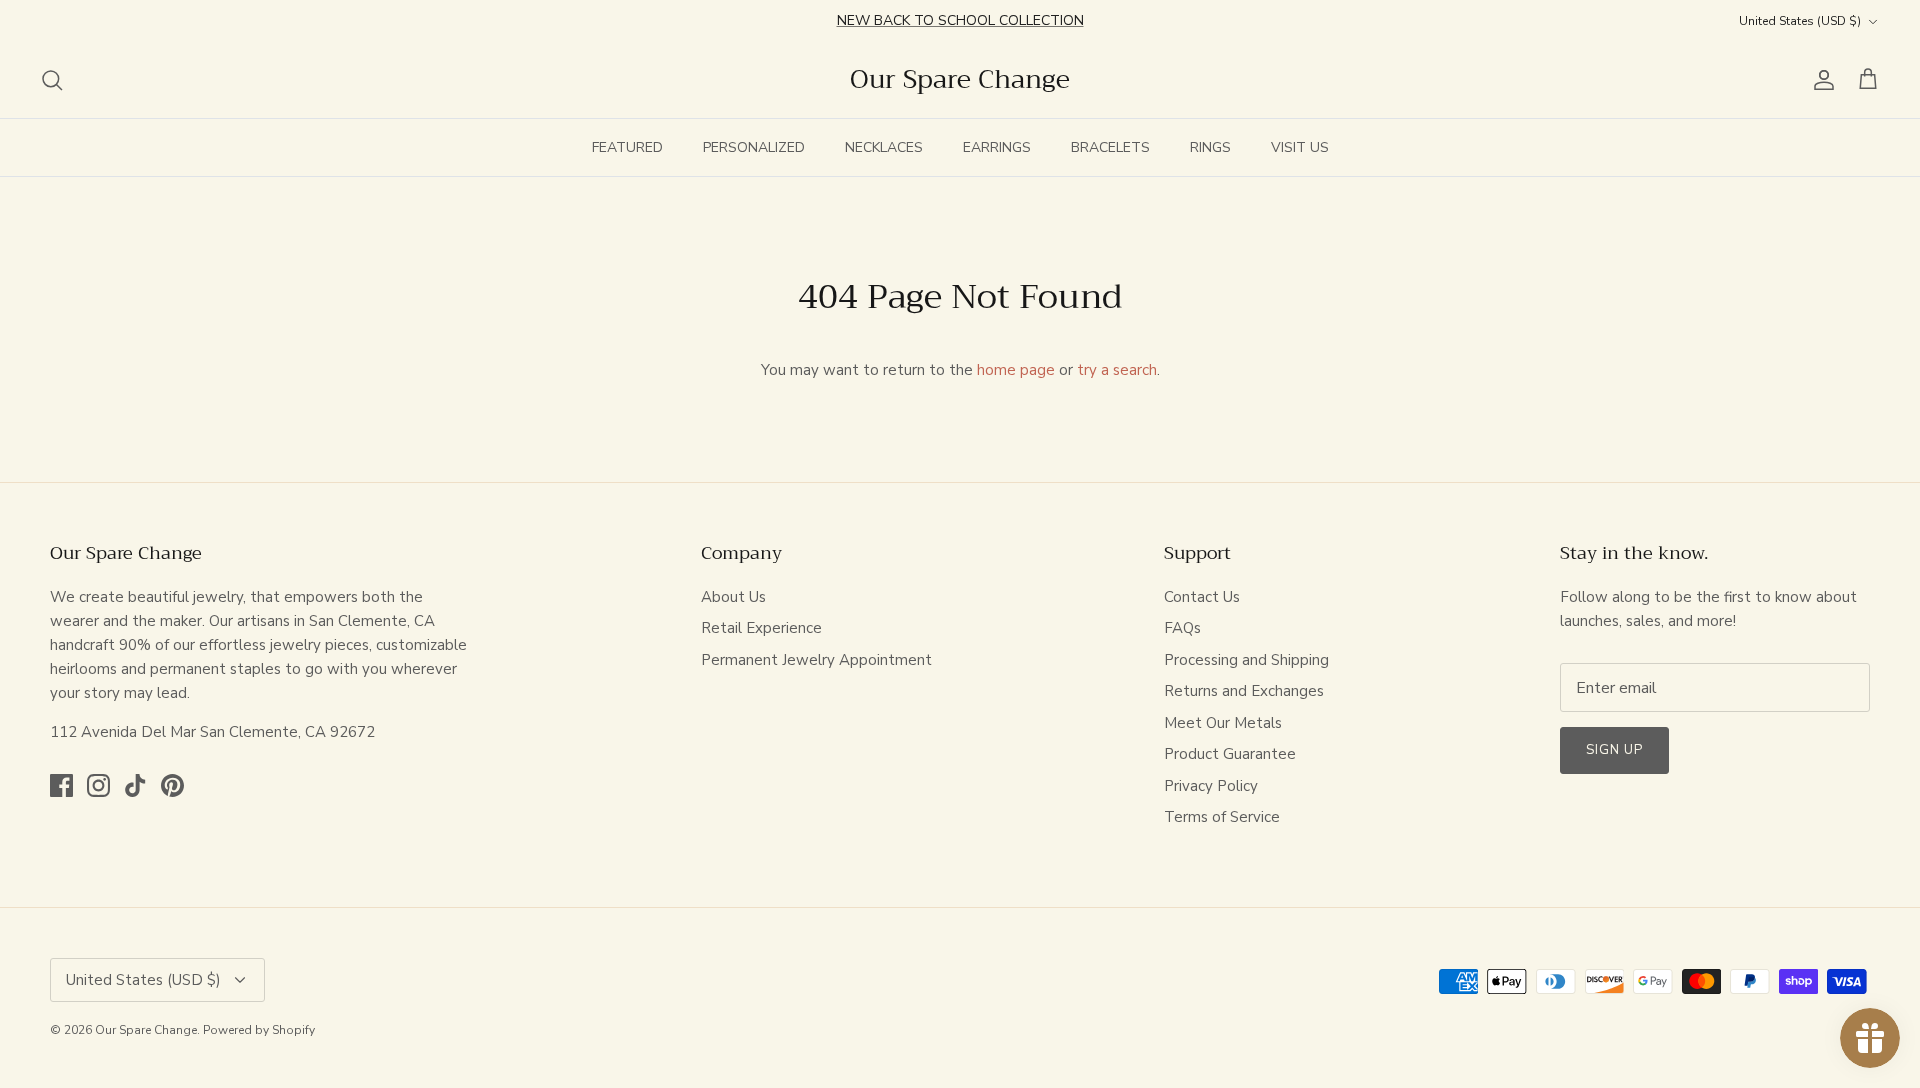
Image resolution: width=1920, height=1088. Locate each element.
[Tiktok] (135, 785)
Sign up (1614, 750)
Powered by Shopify (259, 1030)
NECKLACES (884, 147)
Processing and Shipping (1246, 660)
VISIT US (1300, 147)
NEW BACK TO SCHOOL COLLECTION (960, 20)
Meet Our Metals (1223, 723)
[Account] (1820, 80)
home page (1016, 370)
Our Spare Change (146, 1030)
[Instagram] (98, 785)
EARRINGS (997, 147)
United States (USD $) (1800, 21)
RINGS (1210, 147)
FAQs (1182, 628)
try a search (1117, 370)
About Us (733, 597)
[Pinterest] (172, 785)
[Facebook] (61, 785)
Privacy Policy (1211, 786)
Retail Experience (761, 628)
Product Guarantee (1230, 754)
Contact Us (1202, 597)
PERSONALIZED (754, 147)
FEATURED (627, 147)
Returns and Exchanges (1244, 691)
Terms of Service (1222, 817)
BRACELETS (1110, 147)
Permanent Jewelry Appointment (816, 660)
